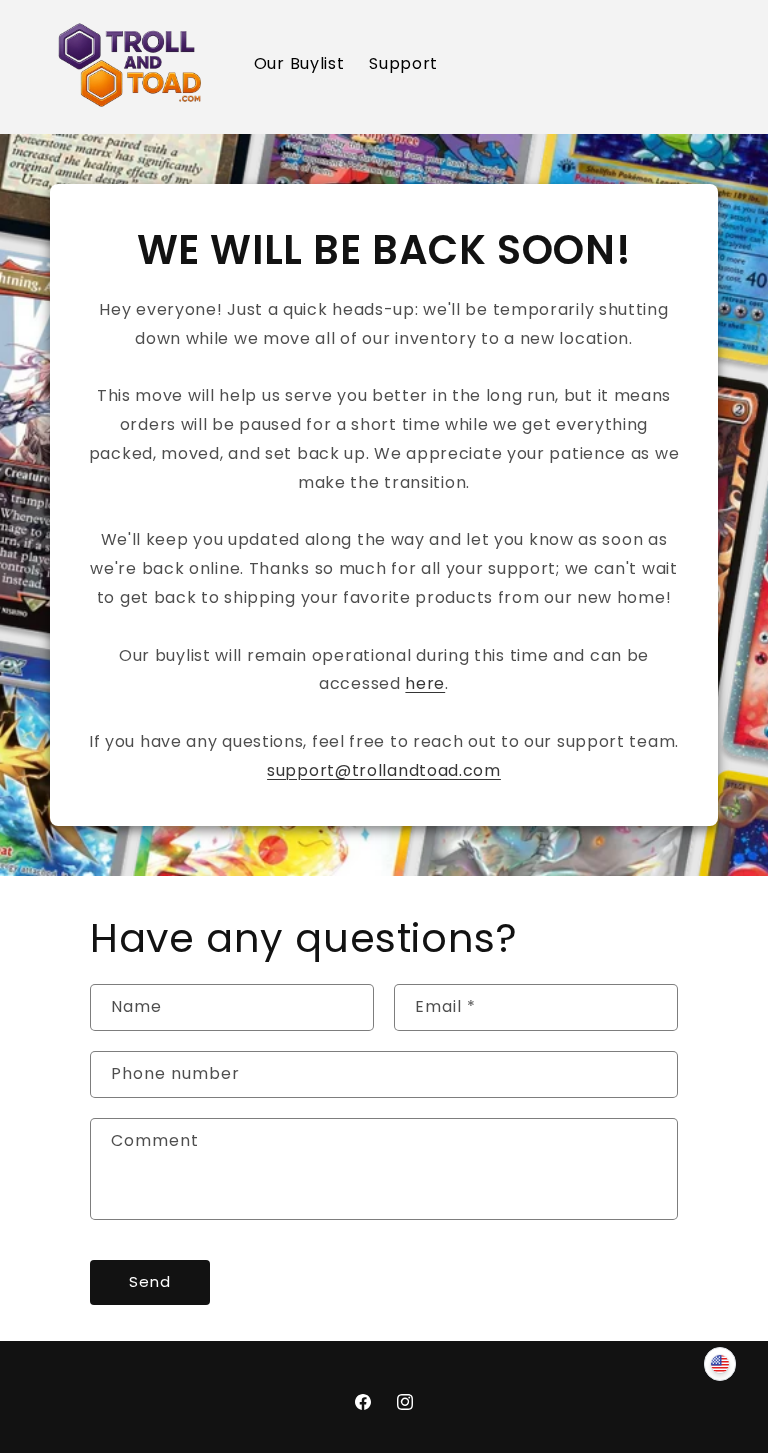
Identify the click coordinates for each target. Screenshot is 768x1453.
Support (403, 63)
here (425, 683)
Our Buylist (299, 63)
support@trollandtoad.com (384, 770)
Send (150, 1281)
